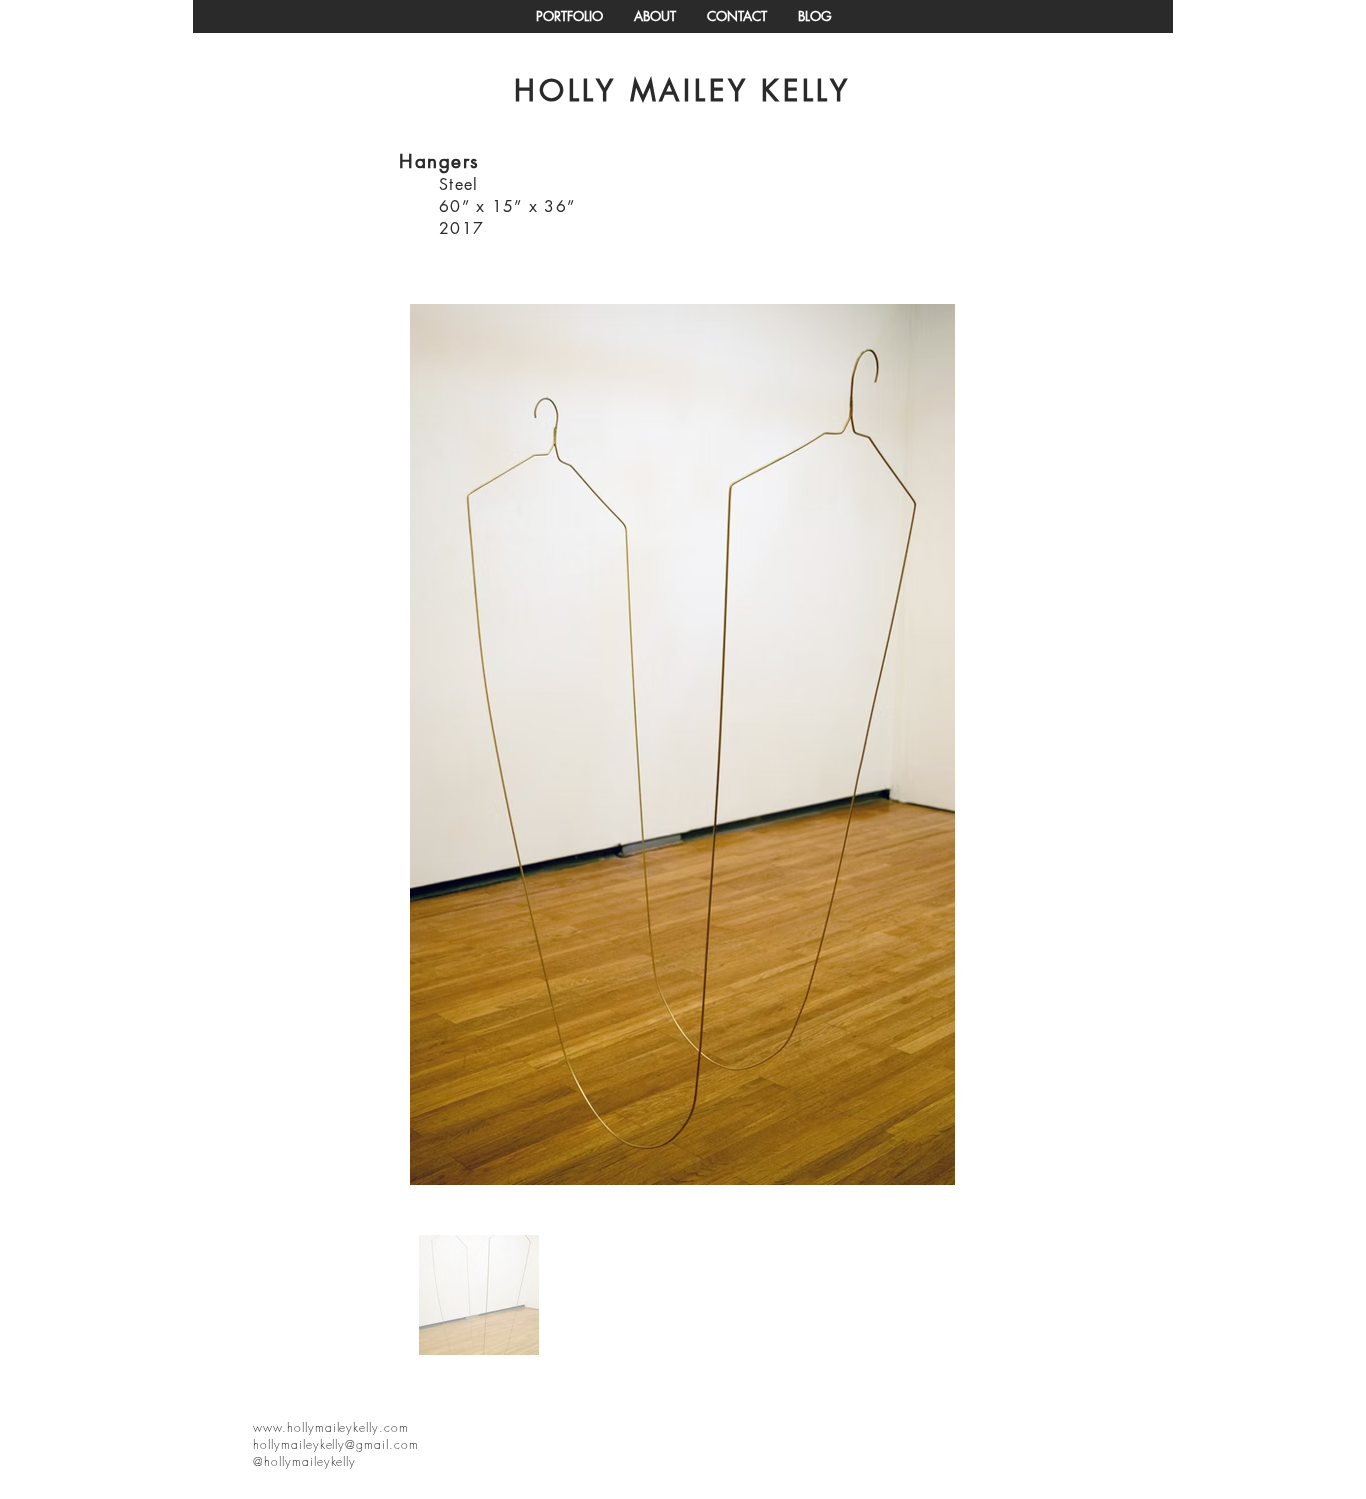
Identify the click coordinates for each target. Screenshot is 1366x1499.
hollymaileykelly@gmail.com (336, 1444)
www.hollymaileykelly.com (331, 1427)
